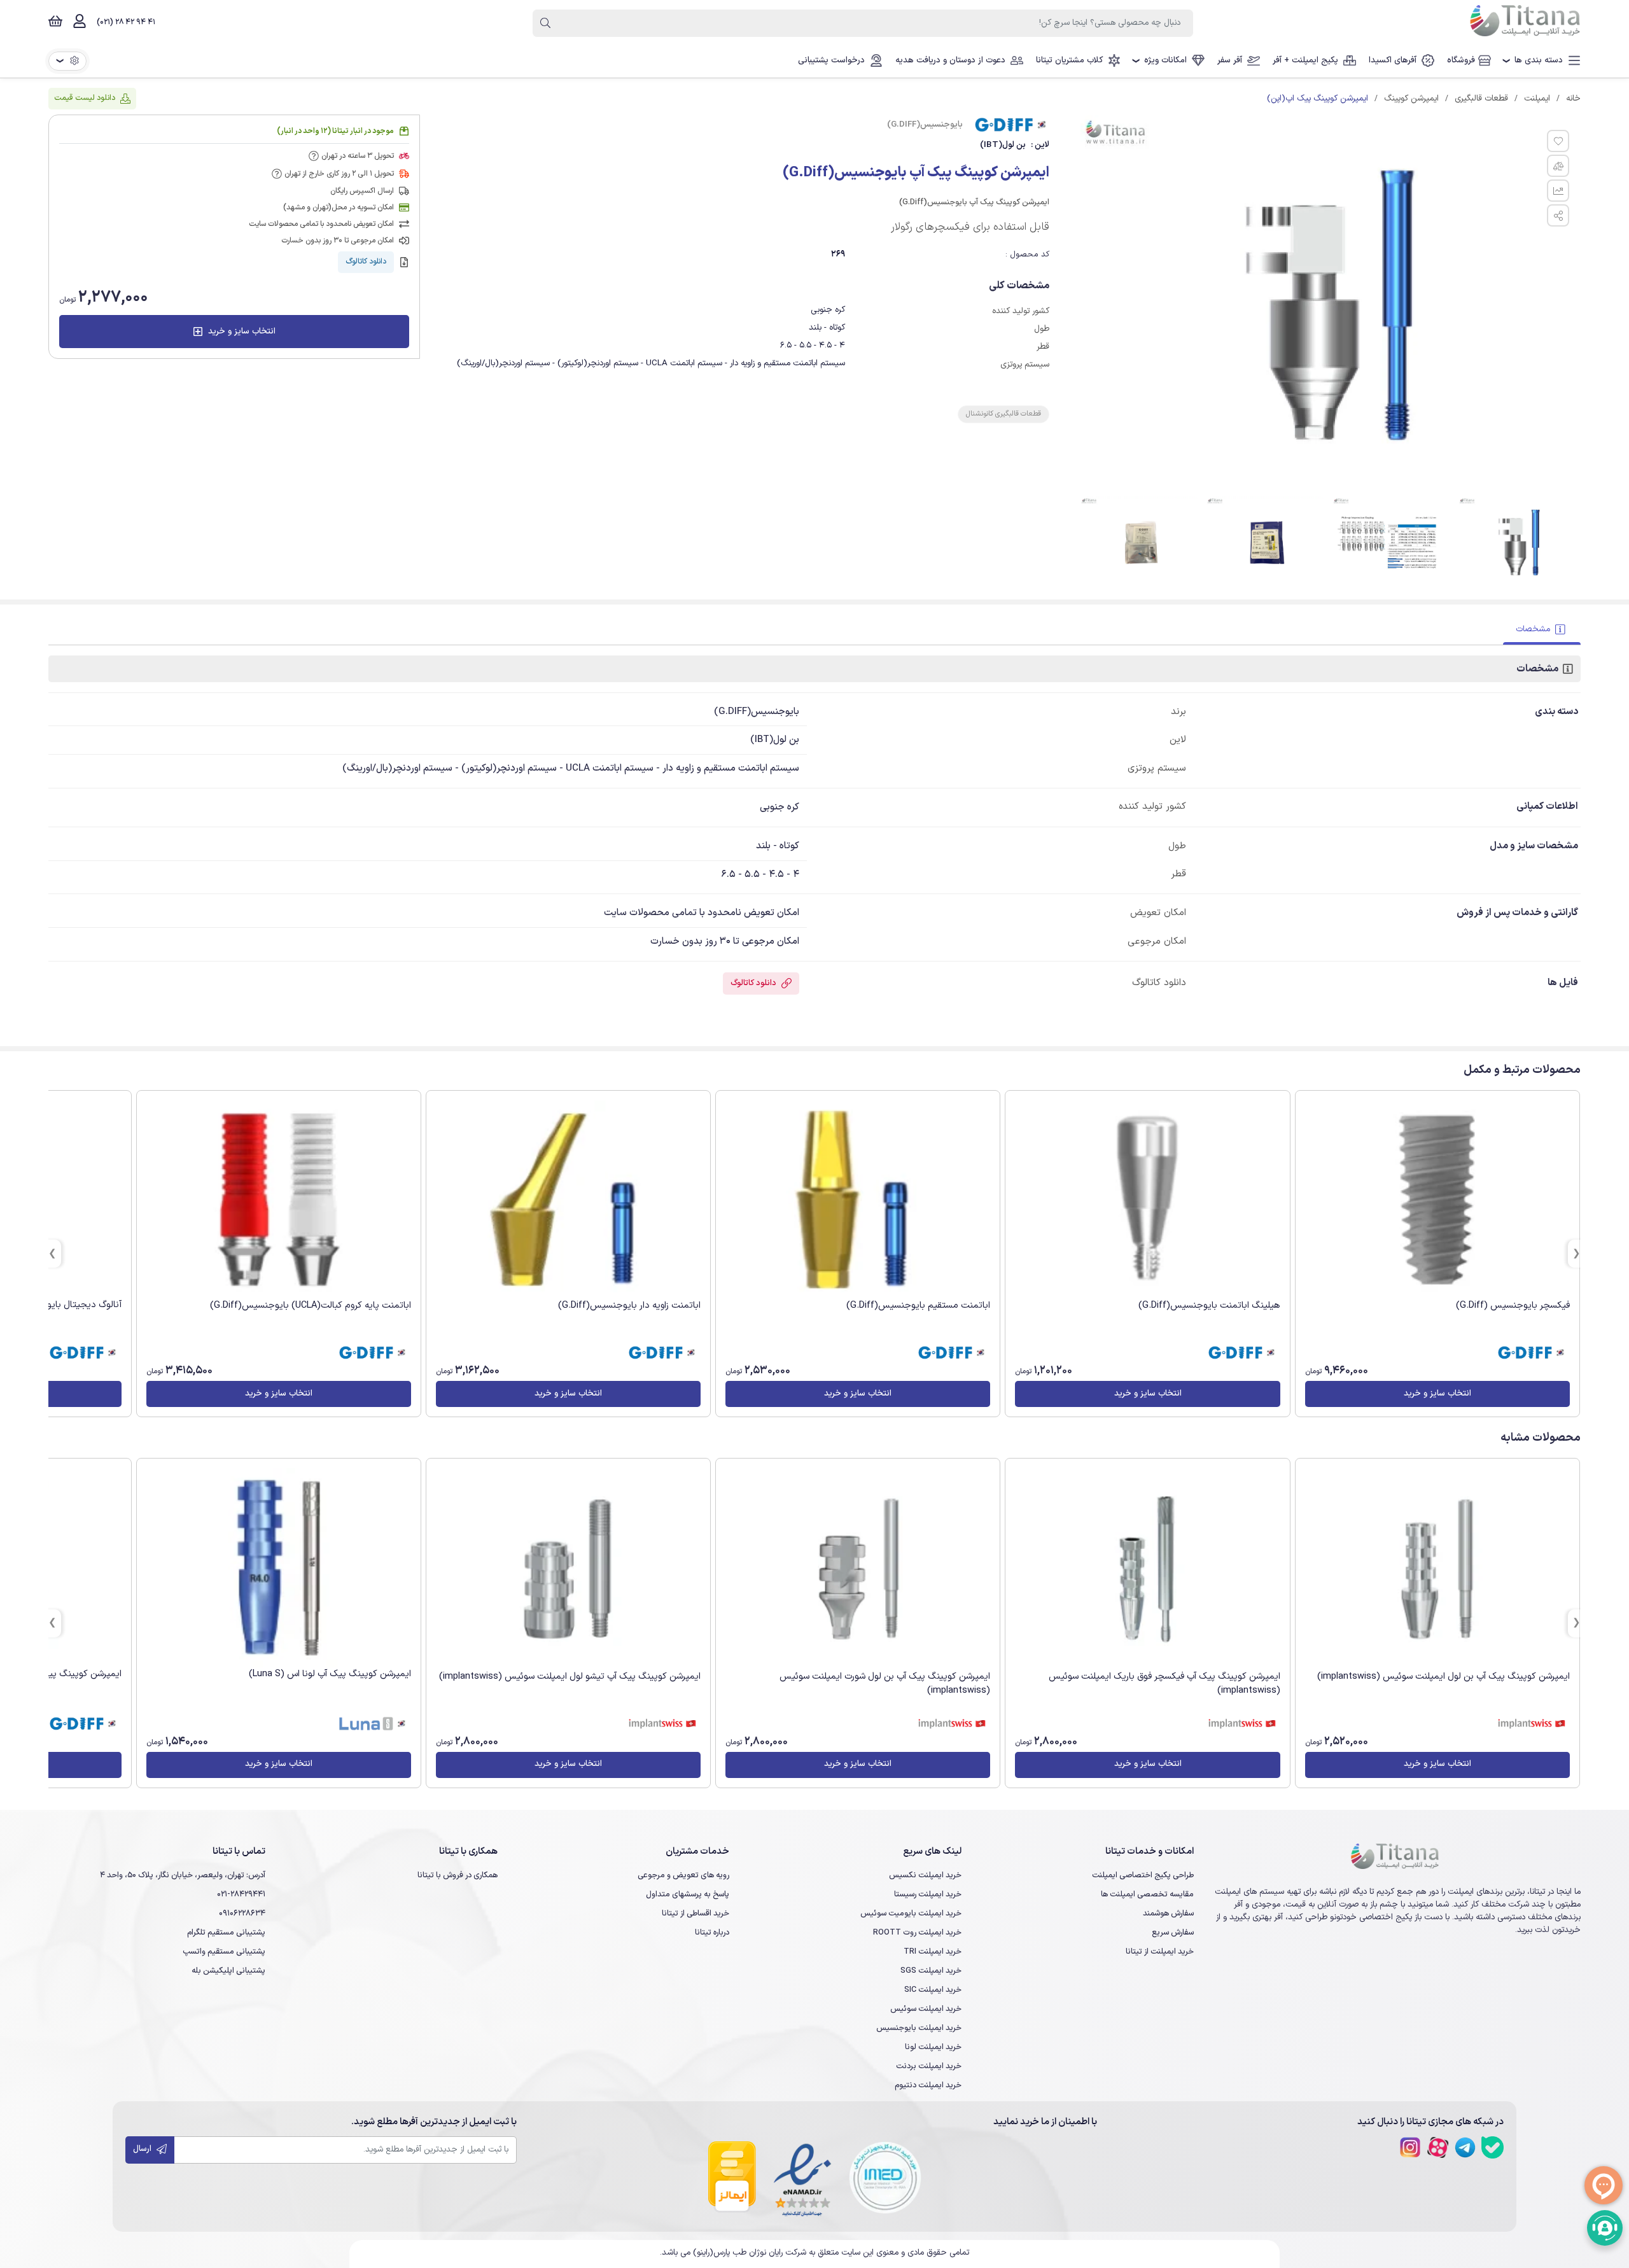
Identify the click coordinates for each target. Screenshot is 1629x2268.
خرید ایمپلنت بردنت (929, 2066)
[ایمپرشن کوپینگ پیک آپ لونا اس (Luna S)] (279, 1567)
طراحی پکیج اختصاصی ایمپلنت (1143, 1875)
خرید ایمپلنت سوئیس (926, 2009)
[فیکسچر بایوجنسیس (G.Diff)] (1437, 1200)
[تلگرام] (1465, 2147)
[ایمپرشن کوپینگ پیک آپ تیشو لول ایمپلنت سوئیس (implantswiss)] (568, 1569)
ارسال (143, 2149)
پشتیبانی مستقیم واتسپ (224, 1951)
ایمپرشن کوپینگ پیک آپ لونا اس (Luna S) (330, 1674)
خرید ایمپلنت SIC (933, 1990)
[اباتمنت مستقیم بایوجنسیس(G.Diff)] (858, 1200)
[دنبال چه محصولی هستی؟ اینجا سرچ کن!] (545, 23)
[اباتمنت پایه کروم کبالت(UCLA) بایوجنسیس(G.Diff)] (279, 1200)
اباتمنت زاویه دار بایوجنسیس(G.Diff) (629, 1305)
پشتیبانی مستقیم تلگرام (226, 1932)
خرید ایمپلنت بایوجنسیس (919, 2028)
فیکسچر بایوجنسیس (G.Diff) (1513, 1305)
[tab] (1542, 630)
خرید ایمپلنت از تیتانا (1160, 1951)
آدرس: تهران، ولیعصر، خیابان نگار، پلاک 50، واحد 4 (183, 1875)
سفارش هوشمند (1168, 1913)
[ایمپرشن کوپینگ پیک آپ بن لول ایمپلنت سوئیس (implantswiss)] (1437, 1569)
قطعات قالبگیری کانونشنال (1003, 414)
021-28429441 (241, 1894)
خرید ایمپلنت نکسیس (925, 1875)
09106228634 (242, 1913)
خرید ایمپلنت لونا (933, 2047)
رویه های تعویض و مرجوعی (683, 1875)
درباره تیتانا (712, 1932)
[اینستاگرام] (1410, 2147)
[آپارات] (1438, 2147)
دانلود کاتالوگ (366, 262)
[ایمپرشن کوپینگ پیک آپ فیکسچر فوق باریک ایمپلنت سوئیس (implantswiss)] (1147, 1569)
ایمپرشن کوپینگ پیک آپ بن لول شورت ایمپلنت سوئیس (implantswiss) (885, 1683)
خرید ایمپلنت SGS (931, 1970)
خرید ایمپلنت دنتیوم (928, 2085)
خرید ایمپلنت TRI (933, 1951)
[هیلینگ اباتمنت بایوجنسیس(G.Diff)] (1147, 1200)
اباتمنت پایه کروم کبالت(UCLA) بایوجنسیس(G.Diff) (311, 1305)
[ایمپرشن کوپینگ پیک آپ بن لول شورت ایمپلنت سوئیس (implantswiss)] (858, 1569)
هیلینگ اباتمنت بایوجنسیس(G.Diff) (1209, 1305)
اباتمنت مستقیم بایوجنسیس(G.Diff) (918, 1305)
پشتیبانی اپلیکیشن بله (228, 1970)
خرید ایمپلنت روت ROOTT (917, 1932)
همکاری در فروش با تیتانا (458, 1875)
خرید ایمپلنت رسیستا (928, 1894)
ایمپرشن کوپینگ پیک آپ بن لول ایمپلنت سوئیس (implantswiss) (1444, 1676)
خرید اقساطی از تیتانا (696, 1913)
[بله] (1493, 2147)
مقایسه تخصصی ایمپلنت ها (1147, 1894)
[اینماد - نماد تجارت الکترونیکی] (802, 2178)
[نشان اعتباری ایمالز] (732, 2178)
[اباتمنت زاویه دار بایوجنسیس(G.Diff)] (568, 1200)
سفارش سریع (1173, 1932)
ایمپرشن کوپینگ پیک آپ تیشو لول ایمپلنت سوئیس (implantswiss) (570, 1676)
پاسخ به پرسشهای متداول (688, 1894)
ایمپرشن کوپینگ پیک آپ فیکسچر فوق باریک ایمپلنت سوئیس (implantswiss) (1164, 1683)
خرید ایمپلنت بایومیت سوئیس (911, 1913)
